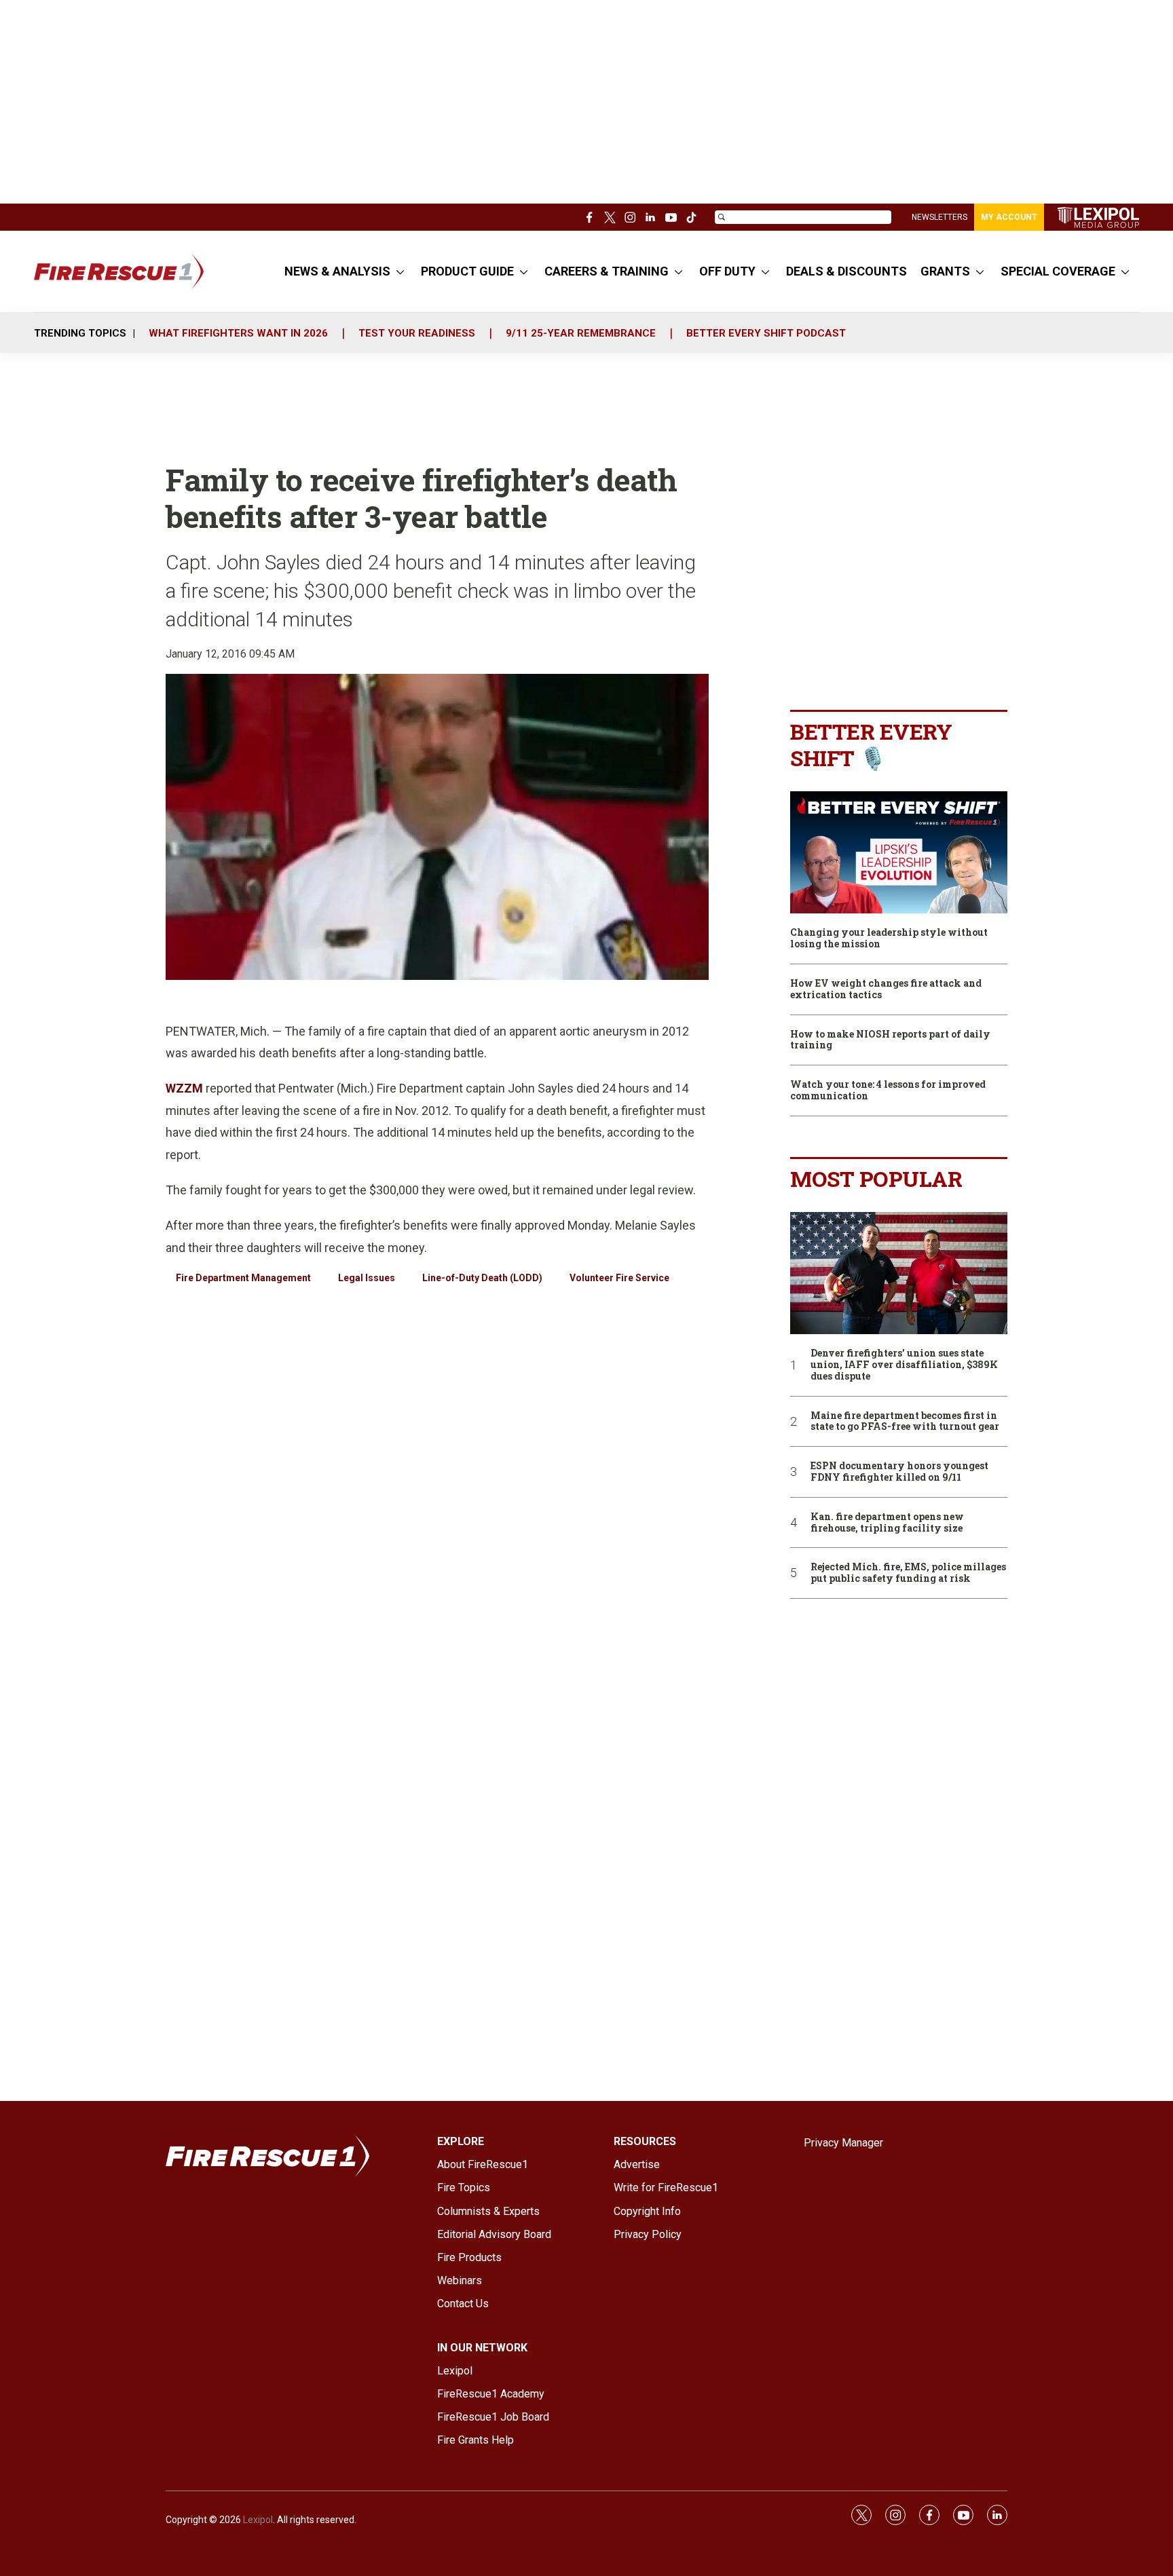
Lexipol (258, 2520)
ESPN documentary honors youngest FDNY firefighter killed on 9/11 (899, 1472)
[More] (400, 271)
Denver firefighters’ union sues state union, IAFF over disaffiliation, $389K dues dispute (904, 1365)
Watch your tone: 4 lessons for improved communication (888, 1091)
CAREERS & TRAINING (607, 271)
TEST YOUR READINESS (417, 333)
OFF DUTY (727, 271)
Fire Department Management (243, 1278)
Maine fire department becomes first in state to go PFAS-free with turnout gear (905, 1422)
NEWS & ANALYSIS (337, 271)
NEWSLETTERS (939, 217)
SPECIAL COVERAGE (1058, 271)
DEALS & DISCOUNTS (846, 271)
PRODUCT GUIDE (467, 271)
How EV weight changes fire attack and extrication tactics (886, 989)
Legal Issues (367, 1278)
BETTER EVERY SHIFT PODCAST (766, 333)
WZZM (184, 1088)
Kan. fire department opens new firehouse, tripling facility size (887, 1523)
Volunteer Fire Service (619, 1278)
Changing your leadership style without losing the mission (889, 939)
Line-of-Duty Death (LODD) (482, 1278)
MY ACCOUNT (1009, 217)
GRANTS (945, 271)
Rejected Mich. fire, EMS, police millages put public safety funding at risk (908, 1573)
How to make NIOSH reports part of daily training (890, 1040)
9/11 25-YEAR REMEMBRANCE (581, 333)
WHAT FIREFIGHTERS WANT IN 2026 (238, 333)
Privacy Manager (843, 2143)
